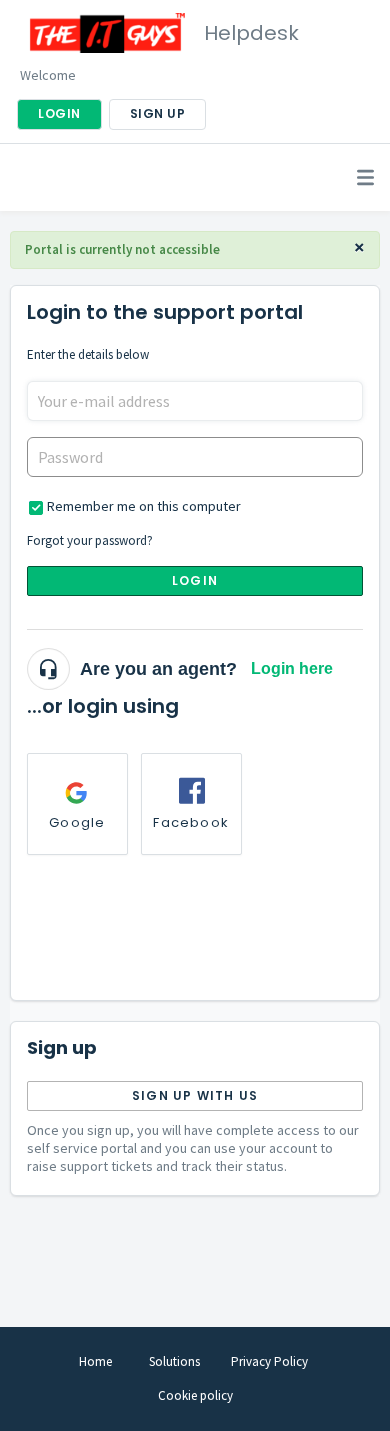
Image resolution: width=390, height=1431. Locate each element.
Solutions (174, 1361)
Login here (292, 668)
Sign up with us (195, 1095)
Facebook (191, 822)
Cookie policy (195, 1395)
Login (195, 580)
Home (95, 1361)
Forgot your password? (90, 540)
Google (77, 822)
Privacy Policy (269, 1361)
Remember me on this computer (144, 506)
